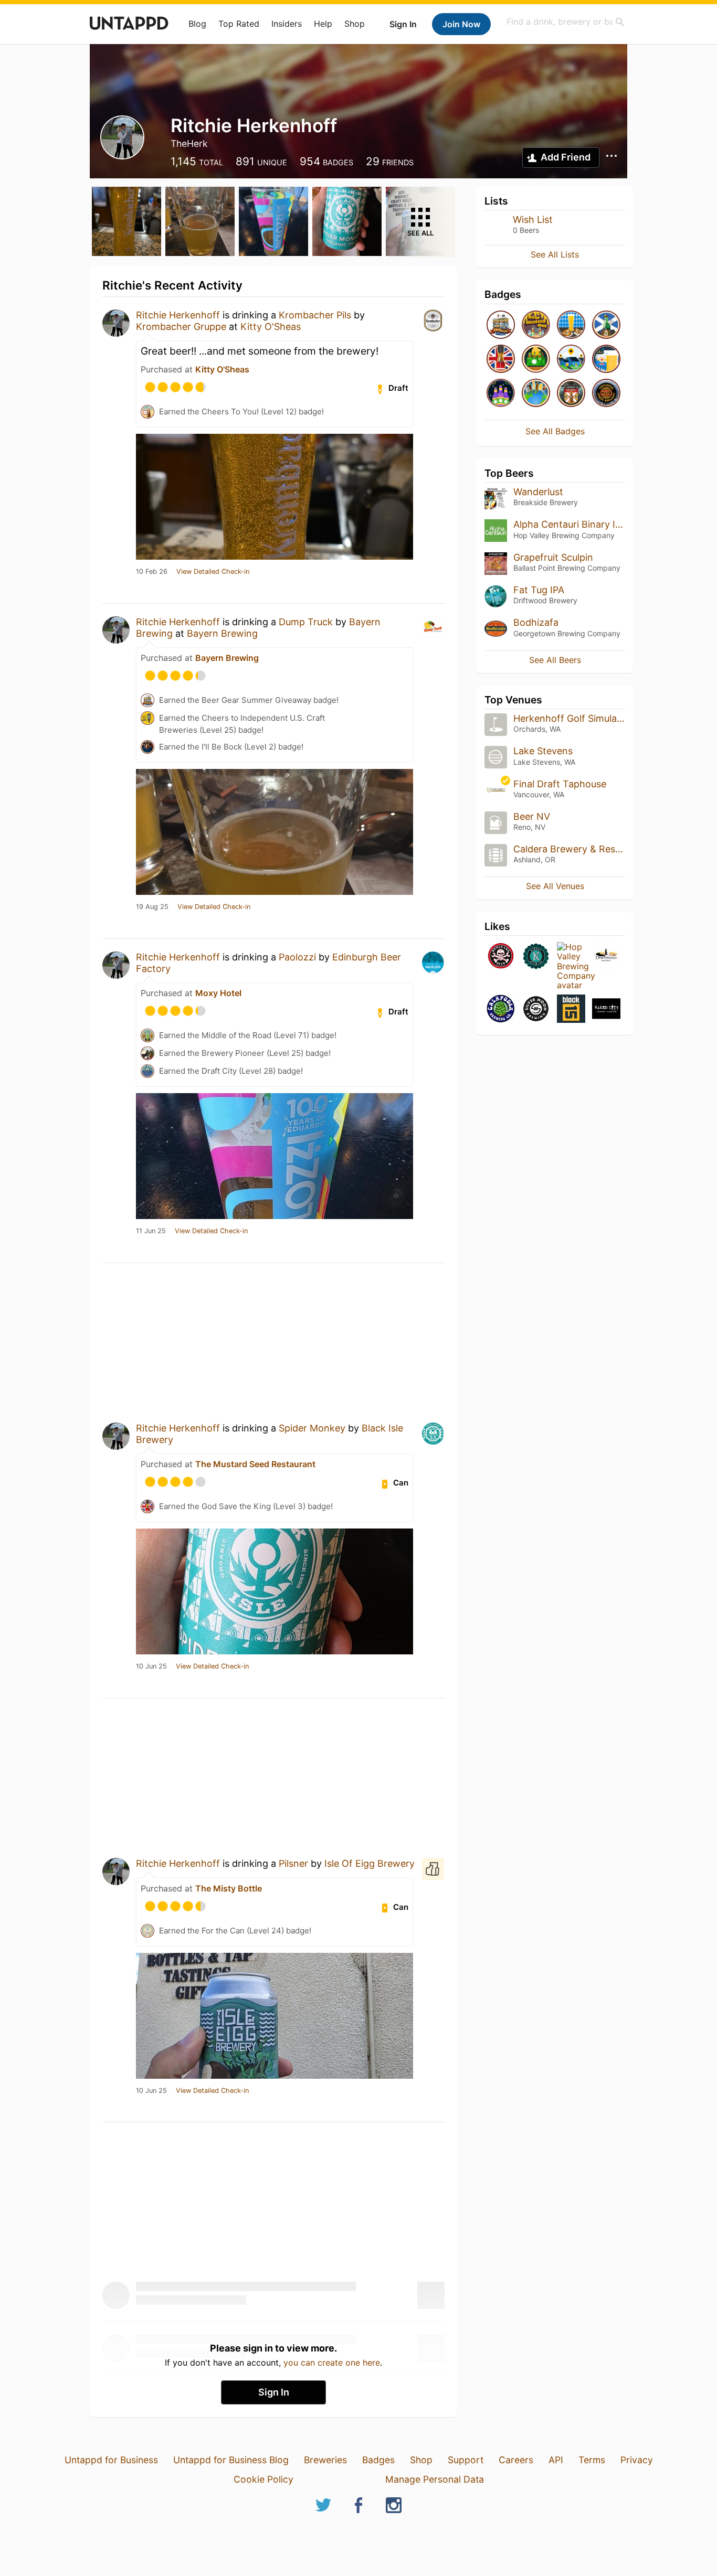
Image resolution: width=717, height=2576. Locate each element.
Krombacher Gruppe (181, 327)
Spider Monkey (312, 1428)
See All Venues (555, 886)
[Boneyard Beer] (501, 957)
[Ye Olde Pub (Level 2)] (571, 394)
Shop (355, 24)
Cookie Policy (263, 2479)
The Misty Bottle (229, 1888)
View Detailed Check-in (213, 572)
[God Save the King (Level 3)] (501, 360)
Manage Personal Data (435, 2479)
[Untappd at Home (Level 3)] (571, 360)
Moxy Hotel (218, 993)
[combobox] (566, 22)
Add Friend (566, 157)
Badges (378, 2460)
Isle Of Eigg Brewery (370, 1863)
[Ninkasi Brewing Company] (536, 957)
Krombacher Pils (315, 315)
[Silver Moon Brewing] (536, 1009)
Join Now (461, 24)
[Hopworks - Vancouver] (606, 394)
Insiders (287, 24)
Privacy (637, 2460)
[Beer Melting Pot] (536, 325)
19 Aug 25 (152, 907)
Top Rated (239, 24)
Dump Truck (306, 622)
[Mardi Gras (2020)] (501, 394)
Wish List (533, 220)
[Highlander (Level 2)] (606, 325)
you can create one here (332, 2363)
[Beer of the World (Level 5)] (536, 394)
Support (466, 2460)
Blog (197, 24)
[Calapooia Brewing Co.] (501, 1009)
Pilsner (293, 1863)
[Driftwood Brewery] (606, 957)
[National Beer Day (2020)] (606, 360)
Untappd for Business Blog (231, 2460)
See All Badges (555, 431)
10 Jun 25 (151, 1666)
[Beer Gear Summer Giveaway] (501, 325)
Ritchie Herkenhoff (178, 315)
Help (323, 24)
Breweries (325, 2460)
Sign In (403, 24)
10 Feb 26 (152, 572)
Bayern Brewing (222, 633)
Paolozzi (297, 957)
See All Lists (555, 254)
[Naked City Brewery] (606, 1009)
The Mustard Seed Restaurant (255, 1464)
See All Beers (555, 660)
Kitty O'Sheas (271, 327)
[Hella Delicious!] (571, 325)
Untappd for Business (111, 2460)
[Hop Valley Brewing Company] (571, 966)
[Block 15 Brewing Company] (571, 1009)
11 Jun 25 (151, 1231)
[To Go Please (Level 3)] (536, 360)
